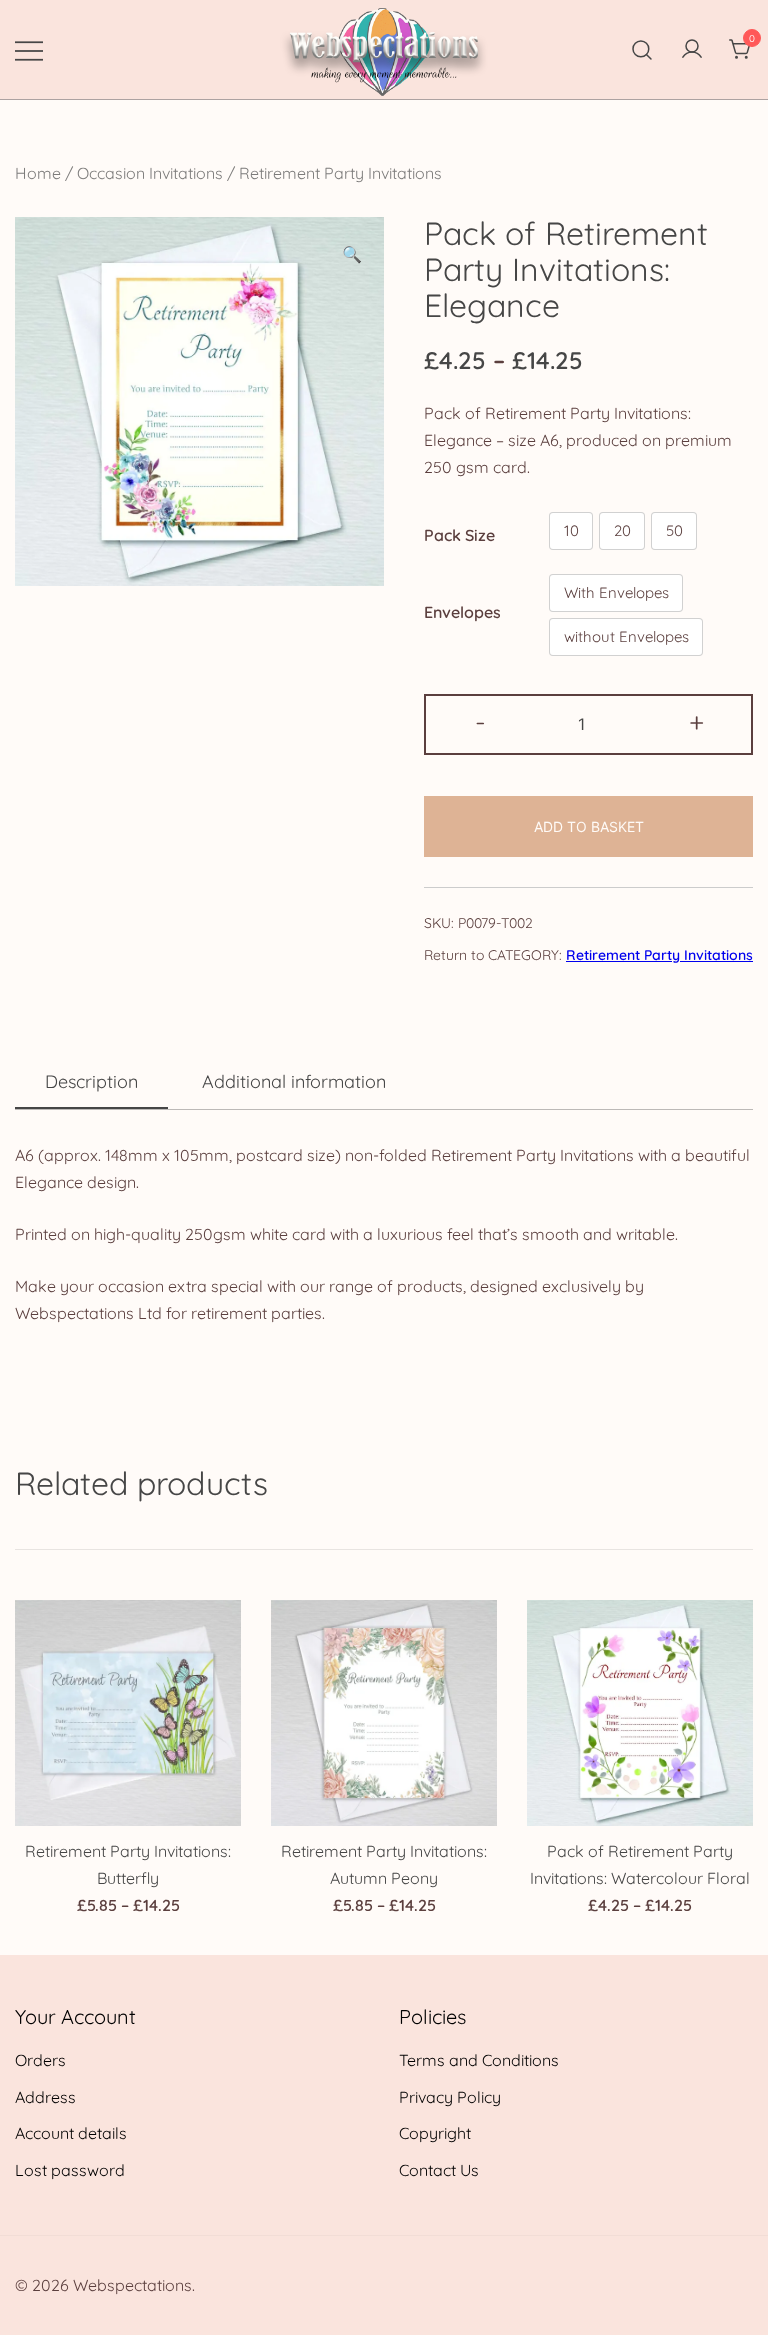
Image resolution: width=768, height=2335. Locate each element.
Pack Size (459, 535)
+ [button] (696, 722)
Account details (71, 2133)
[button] (352, 254)
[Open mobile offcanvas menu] (29, 49)
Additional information (294, 1081)
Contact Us (439, 2170)
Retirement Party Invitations (340, 173)
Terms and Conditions (479, 2060)
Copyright (435, 2133)
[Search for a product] (642, 49)
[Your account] (692, 50)
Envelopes (462, 612)
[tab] (91, 1083)
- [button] (480, 722)
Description (91, 1081)
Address (45, 2097)
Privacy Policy (450, 2097)
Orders (40, 2060)
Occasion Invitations (150, 173)
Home (38, 173)
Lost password (70, 2170)
